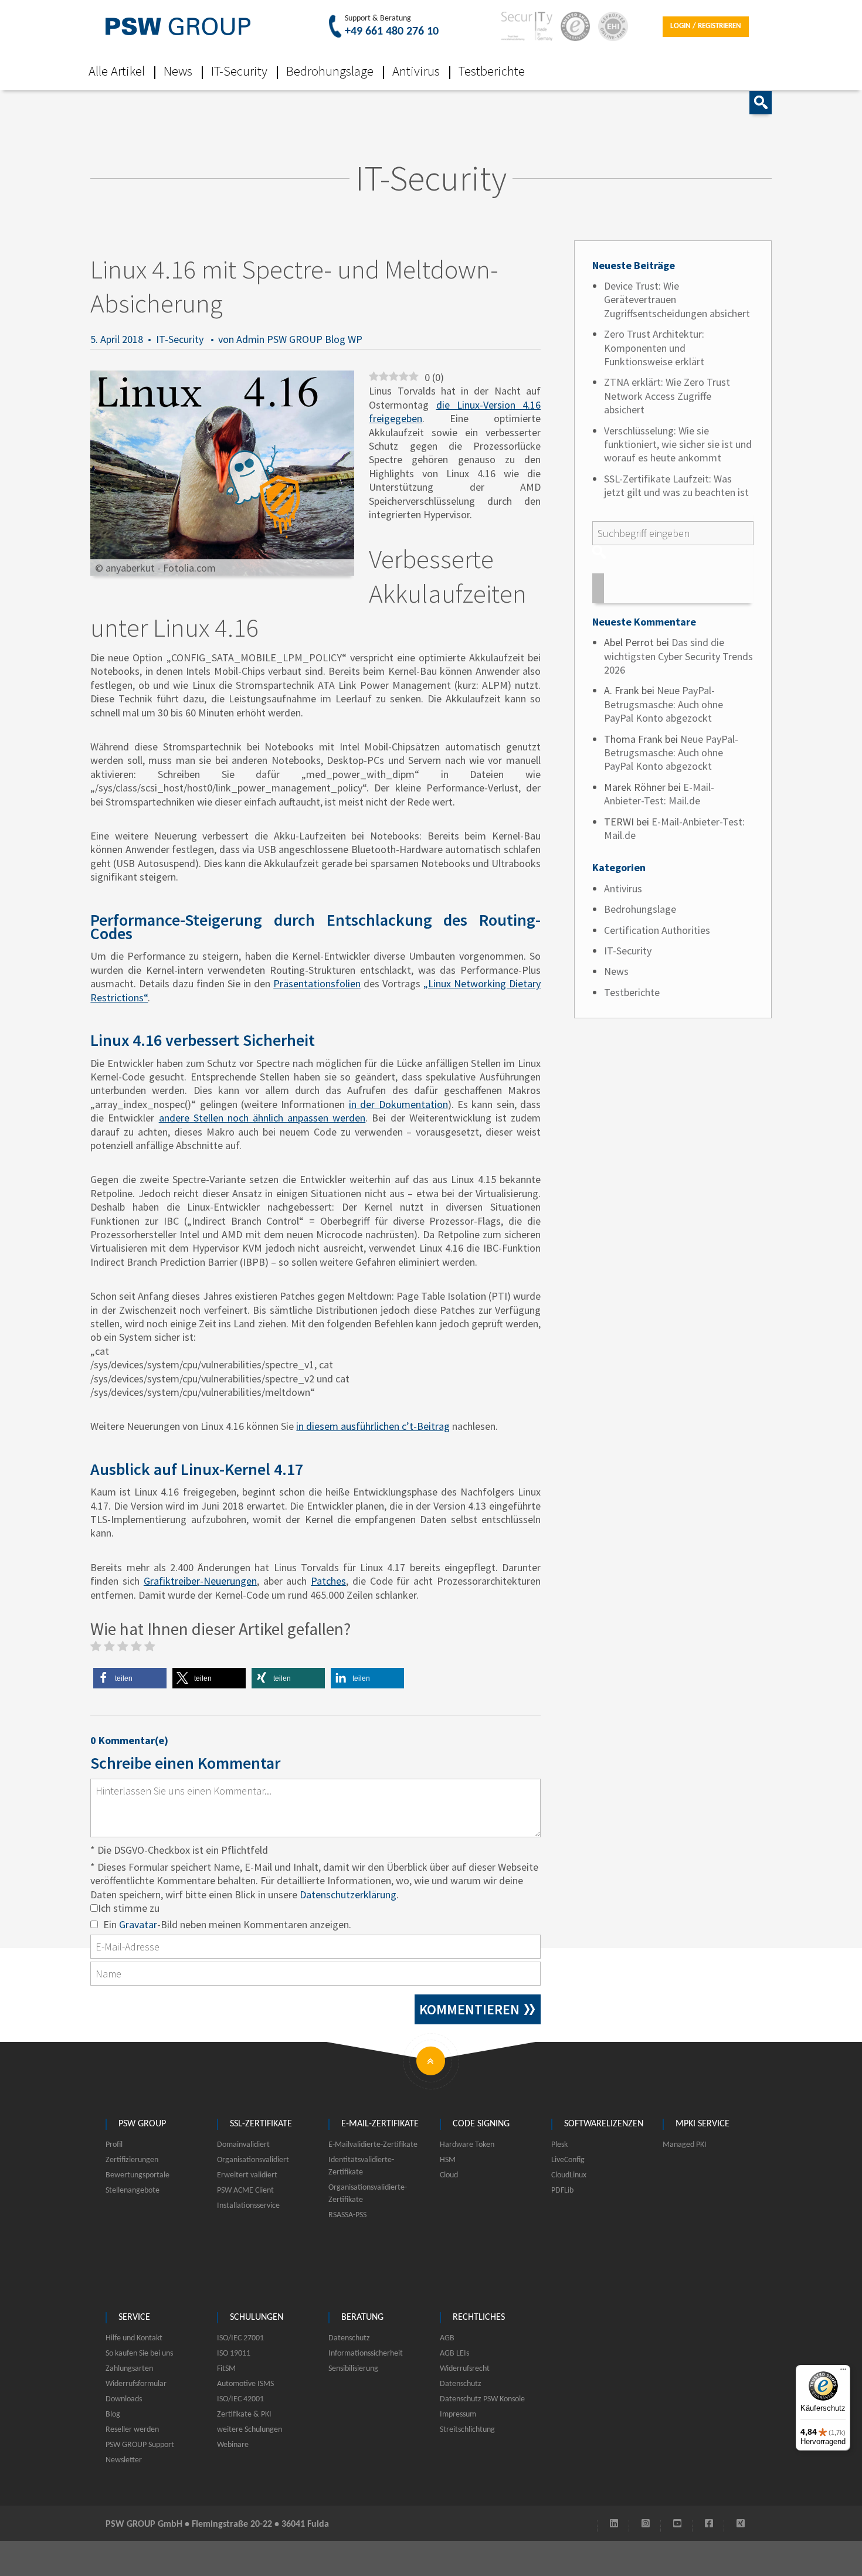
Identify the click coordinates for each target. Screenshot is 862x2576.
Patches (328, 1581)
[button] (130, 1678)
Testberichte (492, 71)
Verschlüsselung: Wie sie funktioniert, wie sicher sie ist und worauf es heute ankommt (678, 444)
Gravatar (138, 1924)
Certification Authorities (657, 930)
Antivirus (416, 71)
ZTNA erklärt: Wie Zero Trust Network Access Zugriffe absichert (667, 396)
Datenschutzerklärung (348, 1894)
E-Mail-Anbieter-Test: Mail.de (659, 794)
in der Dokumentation (398, 1104)
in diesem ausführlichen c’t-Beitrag (373, 1426)
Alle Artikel (117, 71)
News (178, 71)
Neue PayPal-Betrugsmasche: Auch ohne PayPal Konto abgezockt (664, 704)
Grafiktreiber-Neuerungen (200, 1581)
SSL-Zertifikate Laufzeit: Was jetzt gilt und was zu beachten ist (676, 485)
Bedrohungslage (330, 71)
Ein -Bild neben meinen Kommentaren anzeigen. (227, 1924)
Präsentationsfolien (317, 983)
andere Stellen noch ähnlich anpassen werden (262, 1118)
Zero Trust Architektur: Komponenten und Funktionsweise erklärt (654, 348)
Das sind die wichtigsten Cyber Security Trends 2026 (678, 656)
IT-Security (239, 71)
